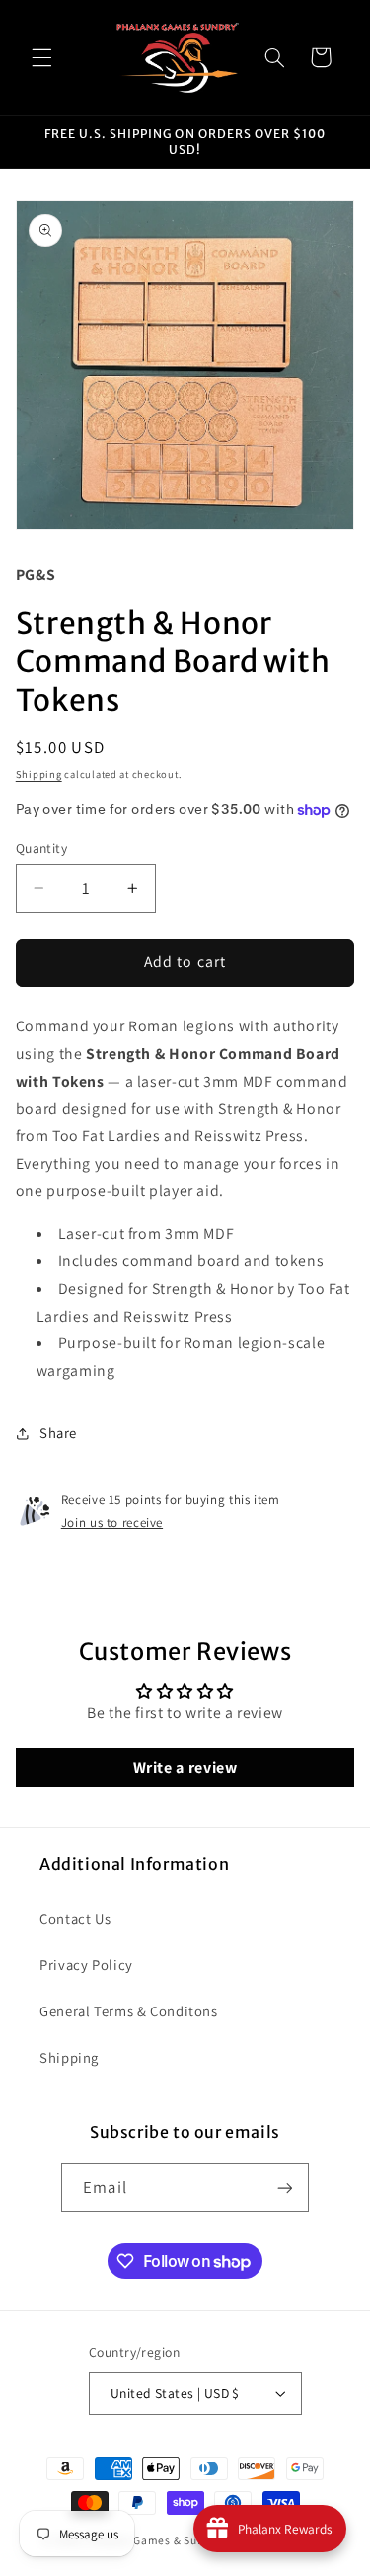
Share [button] (58, 1433)
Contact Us (75, 1918)
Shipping (39, 774)
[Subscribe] (284, 2188)
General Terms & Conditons (129, 2011)
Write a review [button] (185, 1767)
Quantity (41, 848)
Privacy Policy (86, 1965)
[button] (41, 57)
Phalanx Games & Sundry (154, 2540)
